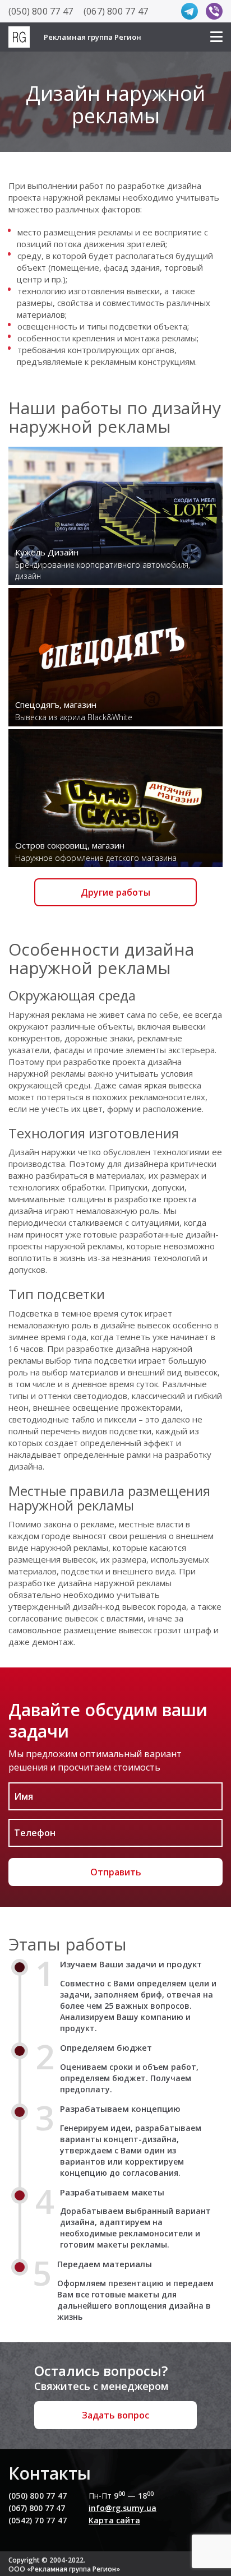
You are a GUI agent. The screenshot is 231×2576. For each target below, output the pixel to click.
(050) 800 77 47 (41, 11)
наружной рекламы (82, 197)
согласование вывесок (53, 1618)
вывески (143, 291)
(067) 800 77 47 (116, 11)
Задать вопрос (115, 2415)
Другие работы (115, 892)
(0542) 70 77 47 (38, 2520)
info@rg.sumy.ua (123, 2508)
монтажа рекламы (161, 338)
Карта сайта (114, 2520)
